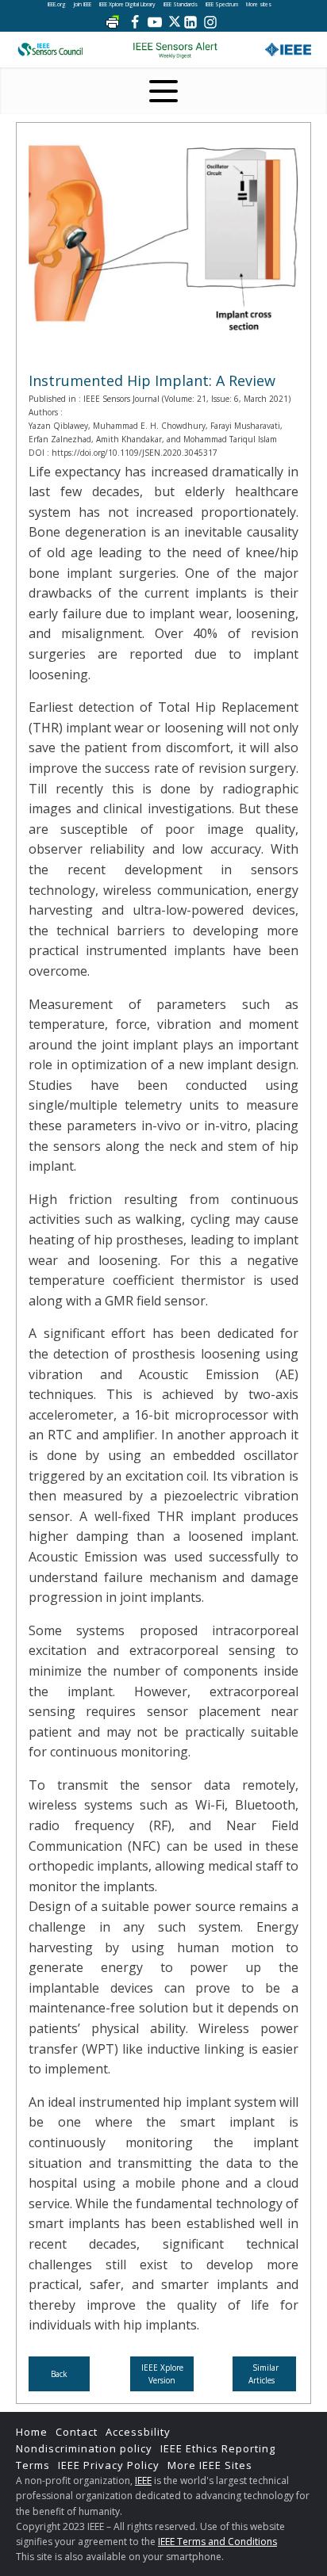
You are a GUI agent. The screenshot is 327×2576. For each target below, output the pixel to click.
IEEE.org (57, 4)
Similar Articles (264, 2374)
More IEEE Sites (210, 2465)
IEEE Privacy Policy (109, 2465)
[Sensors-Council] (50, 50)
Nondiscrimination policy (84, 2448)
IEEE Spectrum (222, 4)
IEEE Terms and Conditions (217, 2542)
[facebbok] (135, 22)
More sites (259, 4)
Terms (33, 2465)
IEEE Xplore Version (162, 2374)
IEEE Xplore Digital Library (127, 4)
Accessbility (138, 2432)
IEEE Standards (181, 4)
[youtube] (155, 22)
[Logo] (175, 50)
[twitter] (175, 22)
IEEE (143, 2480)
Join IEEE (83, 4)
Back (59, 2374)
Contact (77, 2432)
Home (32, 2432)
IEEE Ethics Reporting (218, 2448)
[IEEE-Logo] (288, 50)
